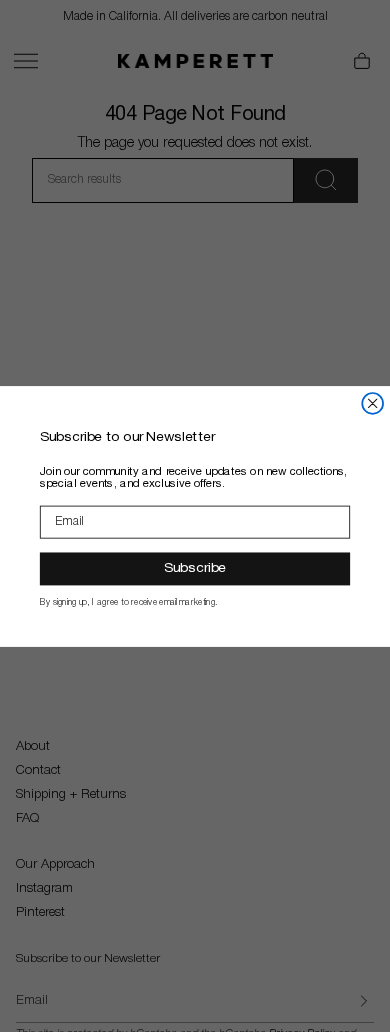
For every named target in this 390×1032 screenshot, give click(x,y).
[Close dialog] (372, 402)
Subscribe (195, 568)
